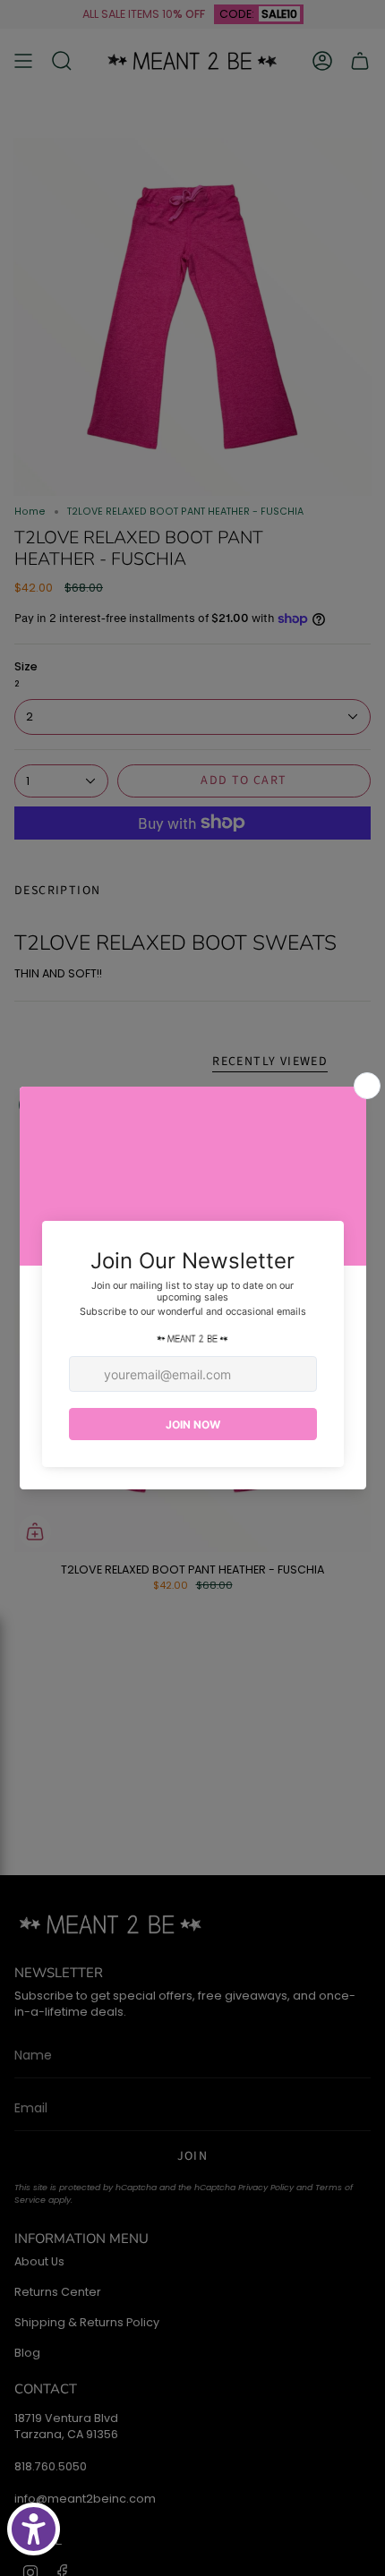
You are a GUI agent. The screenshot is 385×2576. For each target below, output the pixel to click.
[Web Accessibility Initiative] (34, 2529)
